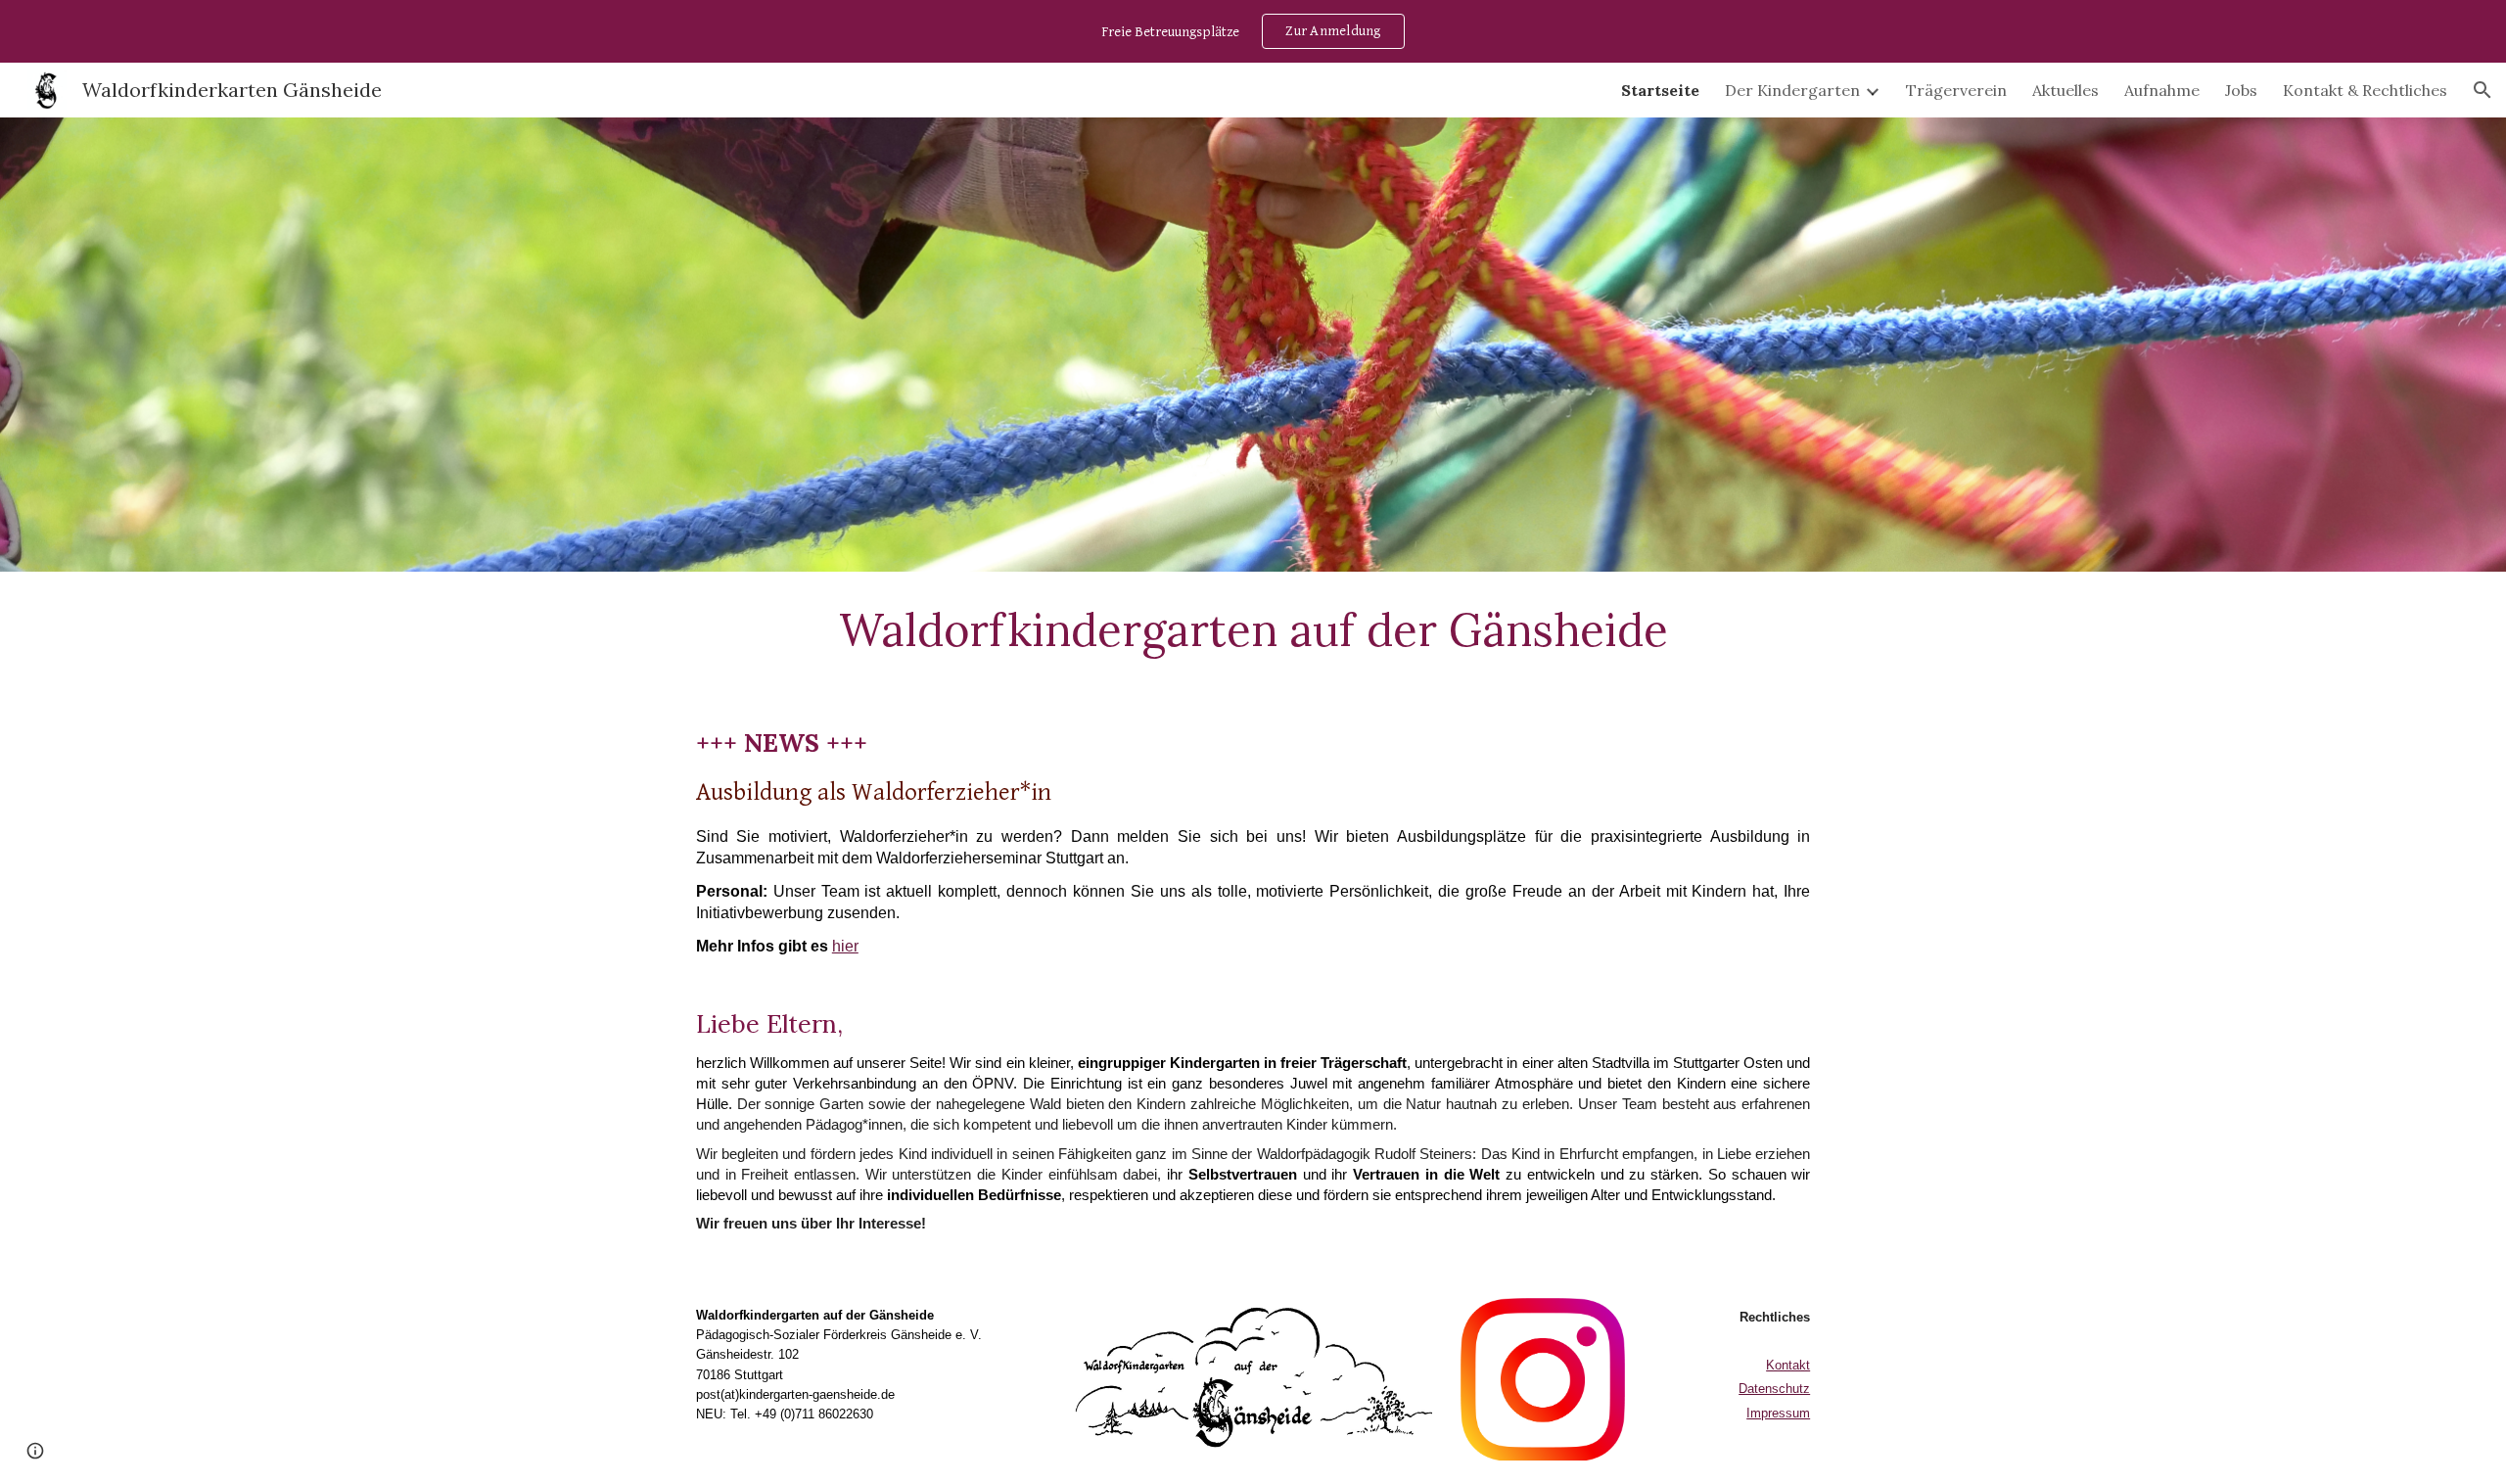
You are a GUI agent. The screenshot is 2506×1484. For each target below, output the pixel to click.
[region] (1253, 31)
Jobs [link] (2241, 90)
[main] (1253, 629)
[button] (2483, 90)
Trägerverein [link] (1956, 90)
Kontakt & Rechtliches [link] (2365, 90)
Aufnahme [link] (2162, 90)
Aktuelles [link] (2065, 90)
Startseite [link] (1660, 90)
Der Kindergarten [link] (1792, 90)
